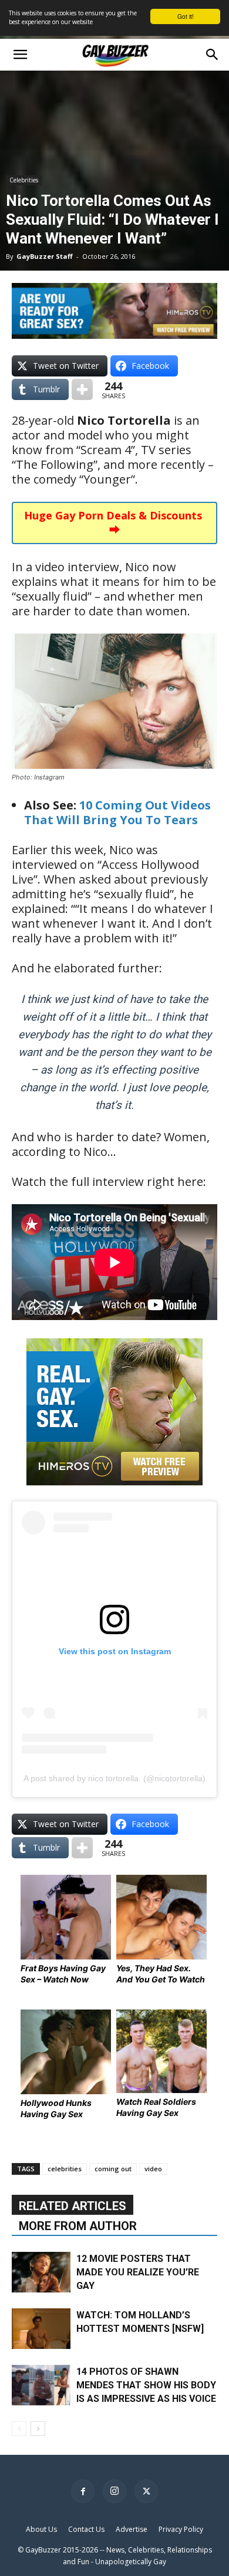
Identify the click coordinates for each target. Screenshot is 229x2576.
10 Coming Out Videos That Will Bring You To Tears (117, 812)
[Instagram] (114, 2491)
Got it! (186, 16)
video (153, 2169)
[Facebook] (83, 2491)
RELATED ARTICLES (73, 2206)
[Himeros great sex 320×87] (114, 334)
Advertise (132, 2529)
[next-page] (38, 2429)
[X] (146, 2491)
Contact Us (86, 2529)
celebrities (65, 2169)
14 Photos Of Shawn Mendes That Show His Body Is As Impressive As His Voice (146, 2385)
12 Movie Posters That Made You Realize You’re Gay (138, 2272)
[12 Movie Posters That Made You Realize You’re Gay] (41, 2272)
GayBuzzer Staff (45, 256)
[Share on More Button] (82, 389)
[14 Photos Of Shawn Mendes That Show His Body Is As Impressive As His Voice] (41, 2385)
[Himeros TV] (114, 1493)
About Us (41, 2529)
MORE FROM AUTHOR (78, 2226)
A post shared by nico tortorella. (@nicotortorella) (114, 1778)
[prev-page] (19, 2429)
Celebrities (24, 180)
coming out (113, 2169)
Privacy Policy (181, 2529)
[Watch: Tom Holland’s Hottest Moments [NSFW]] (41, 2329)
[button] (20, 55)
